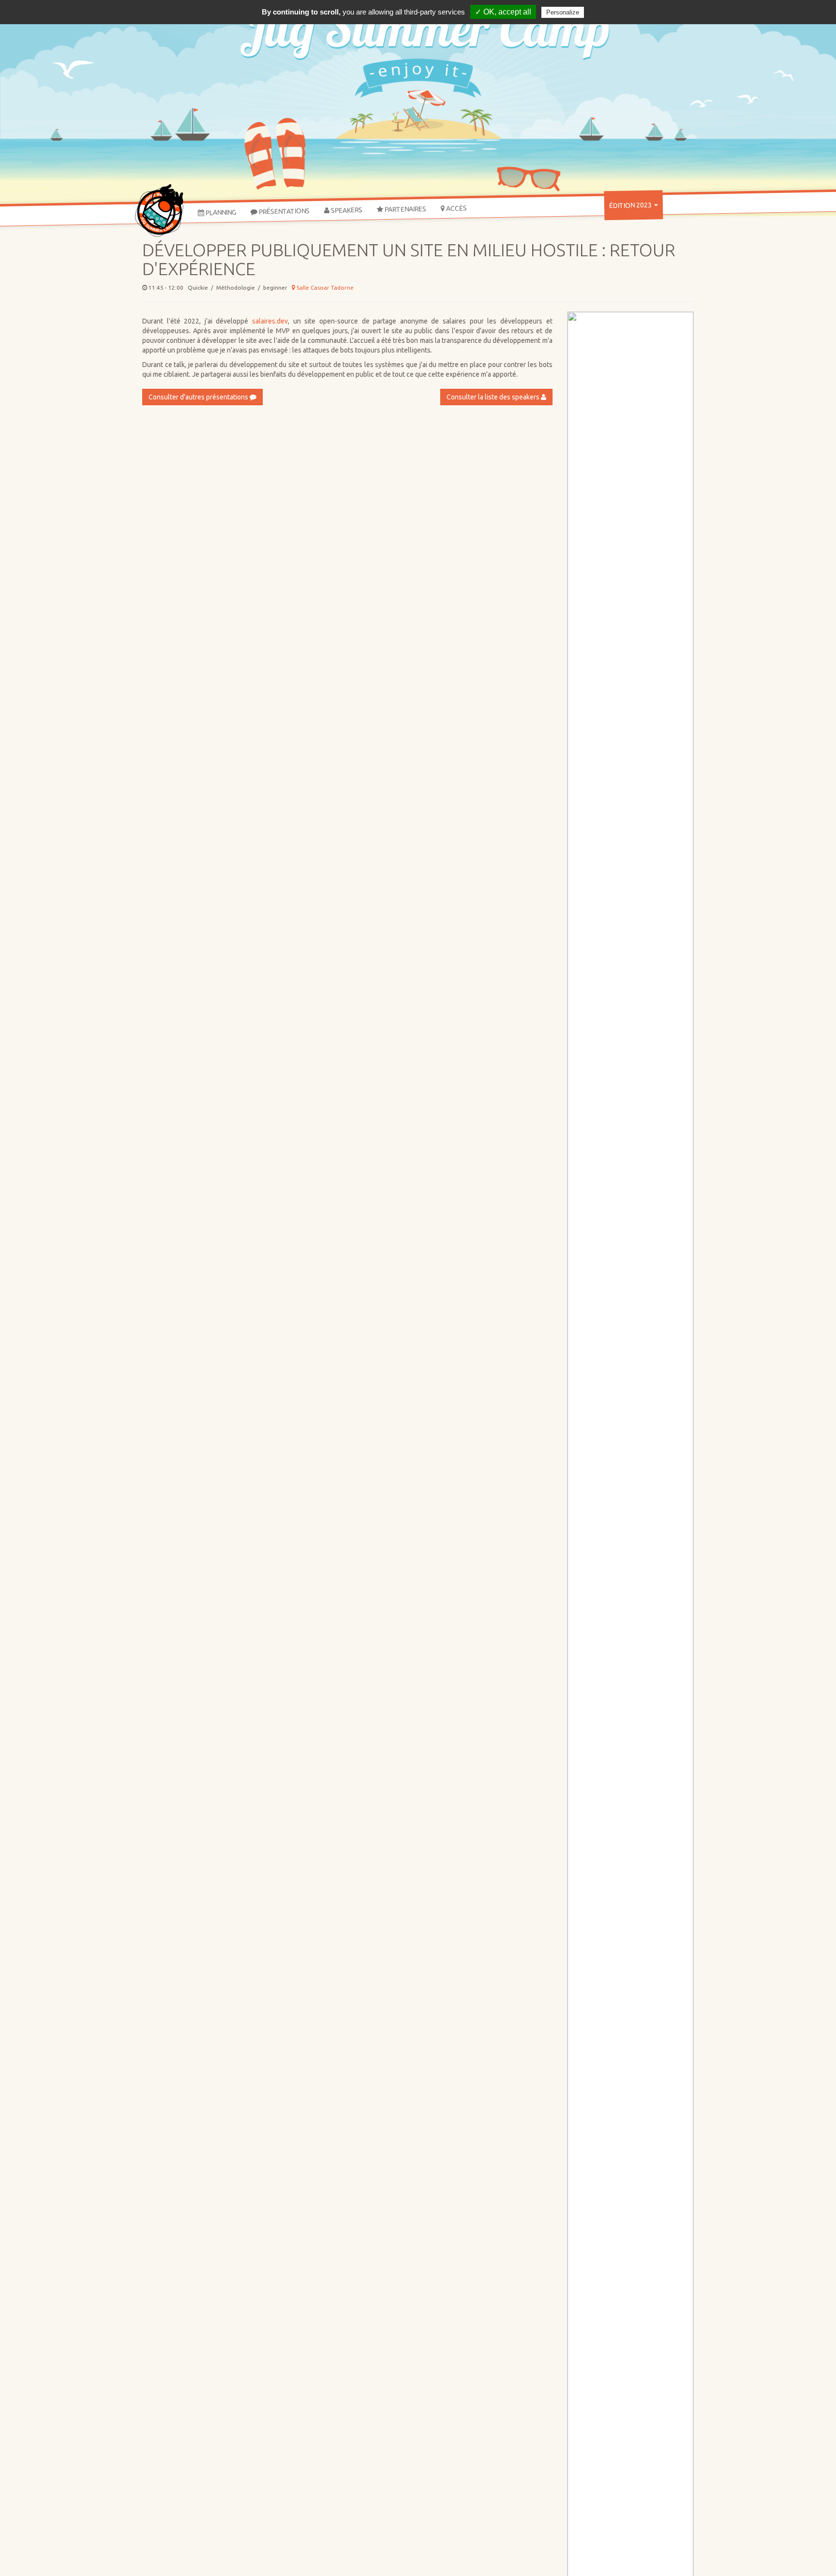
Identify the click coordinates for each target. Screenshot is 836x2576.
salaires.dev (270, 321)
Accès (456, 208)
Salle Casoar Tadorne (324, 287)
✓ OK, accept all (503, 12)
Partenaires (405, 209)
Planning (220, 212)
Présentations (284, 211)
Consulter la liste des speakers (494, 397)
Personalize (563, 12)
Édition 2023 (631, 205)
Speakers (346, 210)
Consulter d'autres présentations (199, 397)
